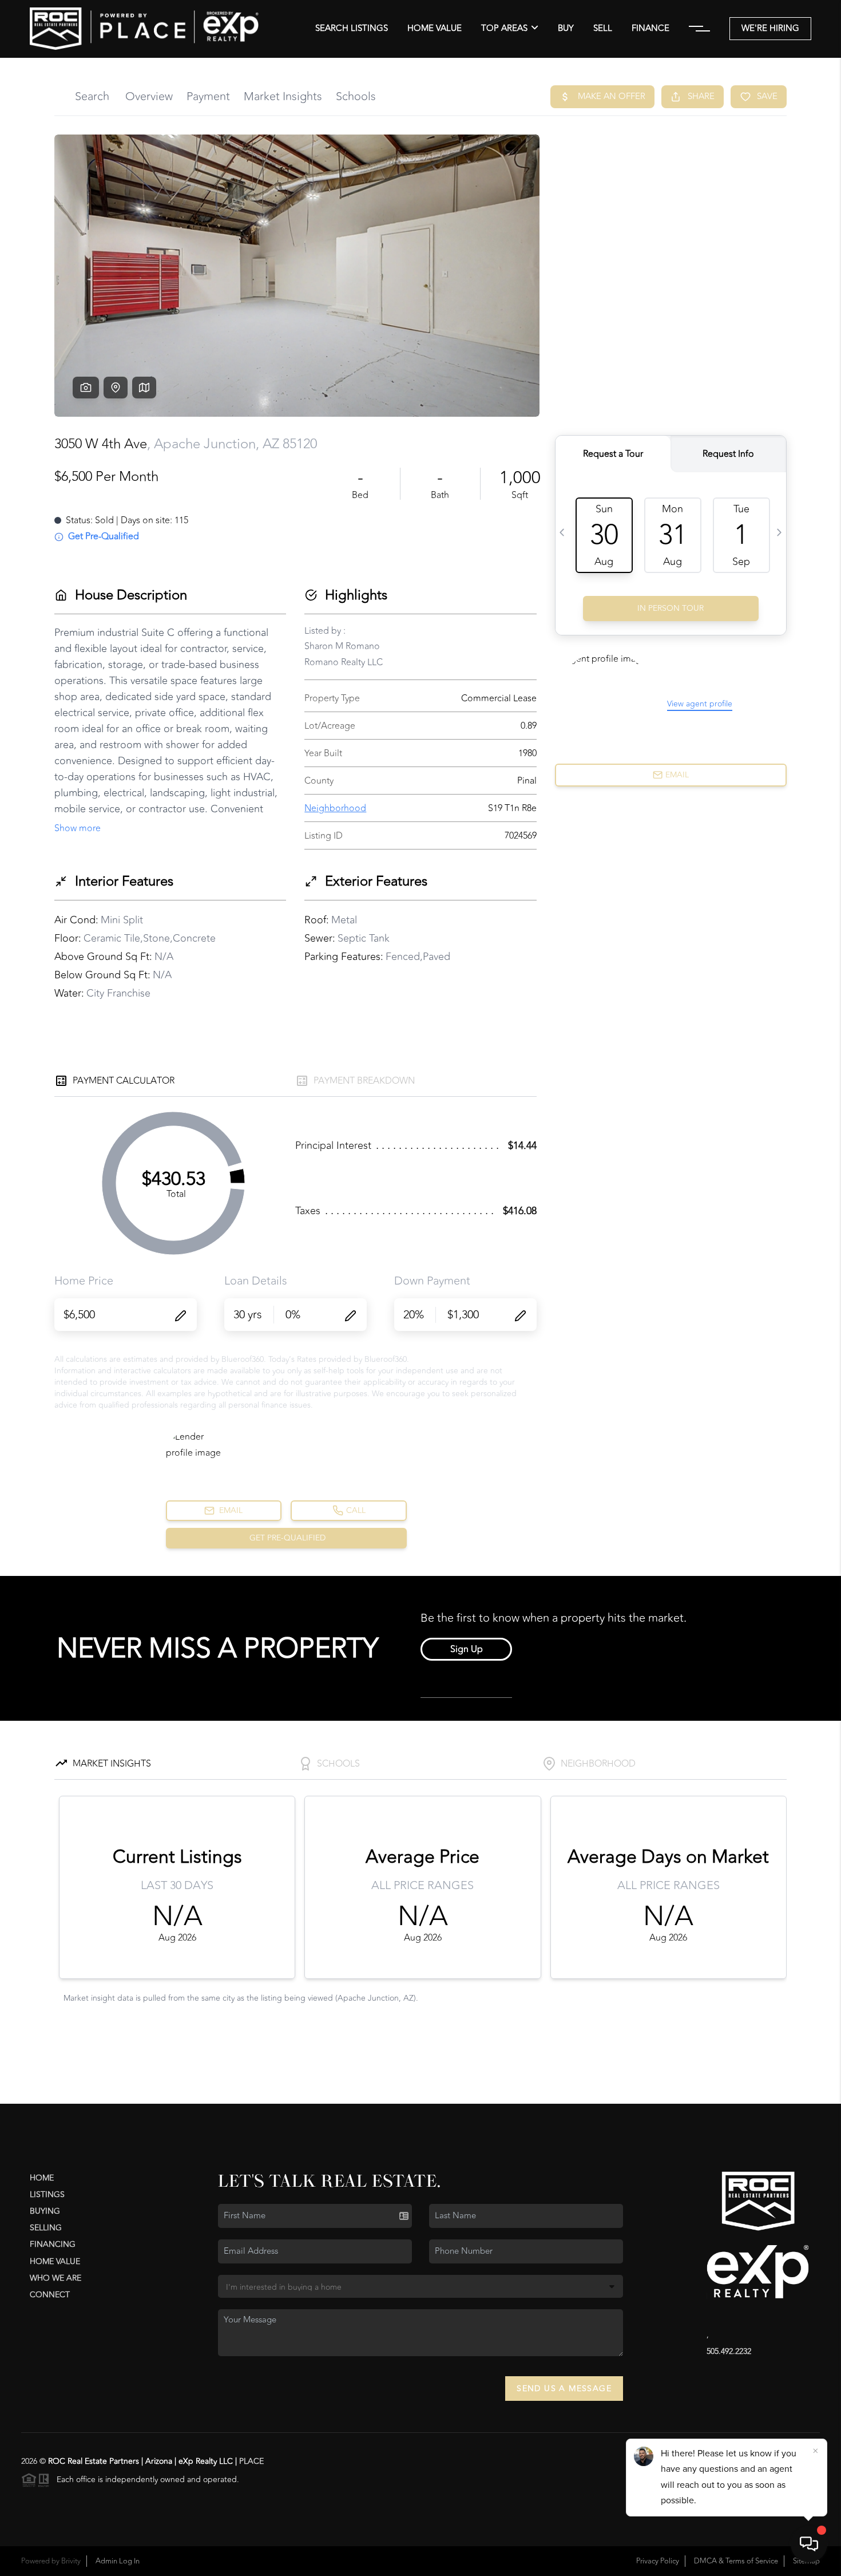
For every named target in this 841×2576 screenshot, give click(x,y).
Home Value (435, 29)
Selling (46, 2228)
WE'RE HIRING (770, 28)
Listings (47, 2194)
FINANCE (650, 29)
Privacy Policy (658, 2561)
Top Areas (504, 29)
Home (42, 2178)
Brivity (71, 2561)
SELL (603, 29)
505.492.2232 (729, 2351)
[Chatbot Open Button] (809, 2544)
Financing (53, 2244)
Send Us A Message (564, 2389)
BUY (566, 29)
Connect (50, 2295)
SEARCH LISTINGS (352, 29)
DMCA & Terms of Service (736, 2561)
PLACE (251, 2461)
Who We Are (55, 2278)
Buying (45, 2211)
